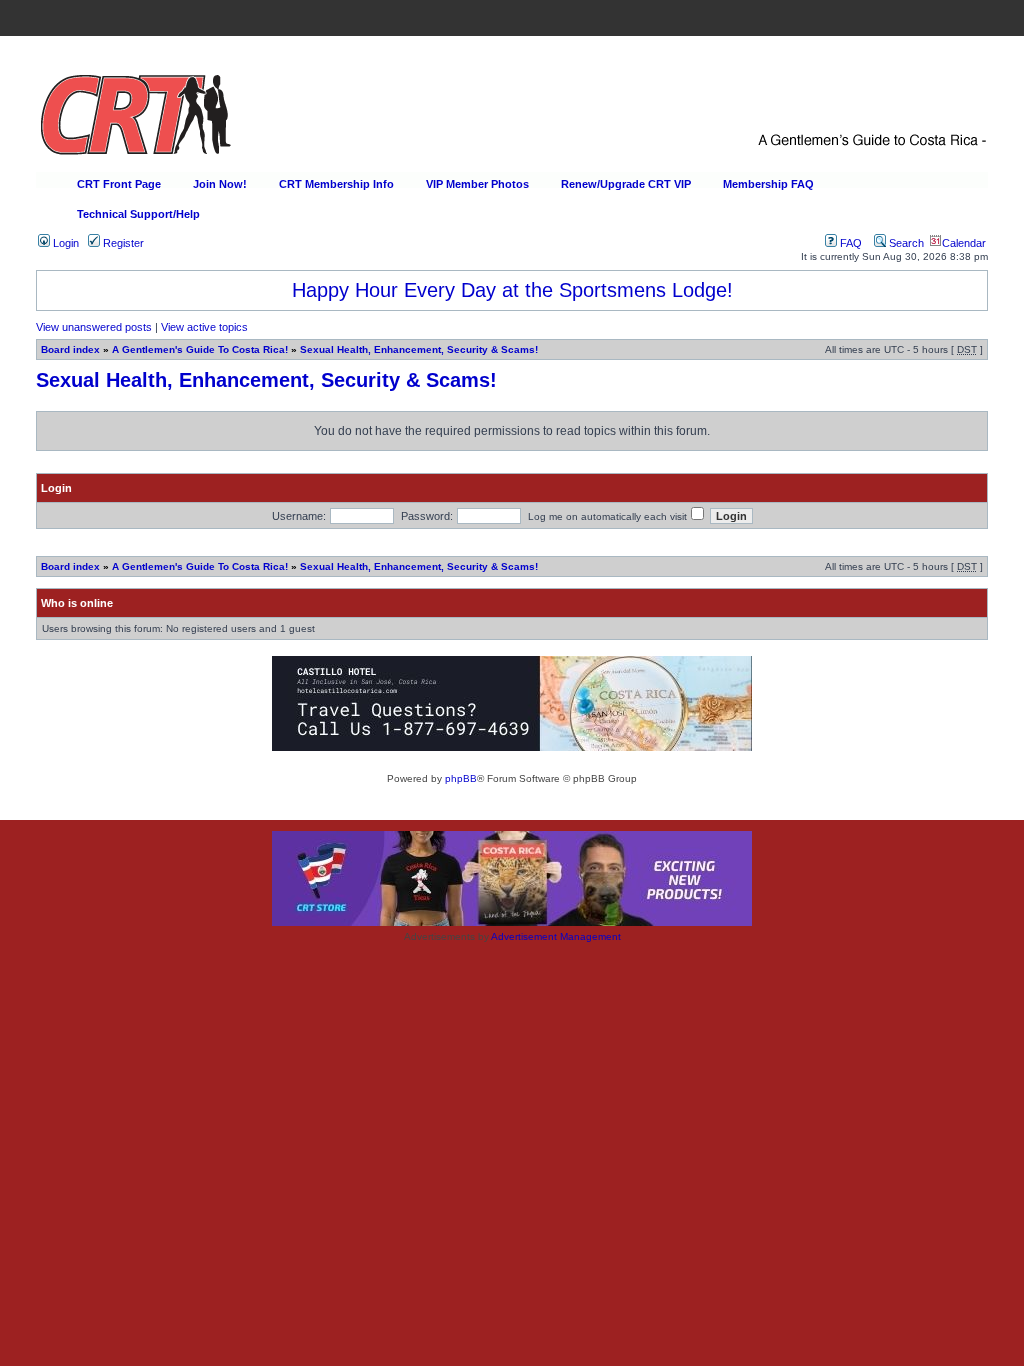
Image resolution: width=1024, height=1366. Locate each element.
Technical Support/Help (138, 214)
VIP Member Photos (477, 184)
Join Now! (220, 184)
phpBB (461, 778)
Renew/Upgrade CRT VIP (626, 184)
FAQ (849, 243)
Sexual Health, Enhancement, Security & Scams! (419, 349)
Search (905, 243)
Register (122, 243)
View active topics (204, 327)
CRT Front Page (119, 184)
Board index (70, 349)
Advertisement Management (556, 936)
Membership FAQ (768, 184)
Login (64, 243)
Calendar (964, 243)
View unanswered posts (94, 327)
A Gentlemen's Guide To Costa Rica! (200, 349)
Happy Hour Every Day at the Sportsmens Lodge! (512, 290)
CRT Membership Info (336, 184)
